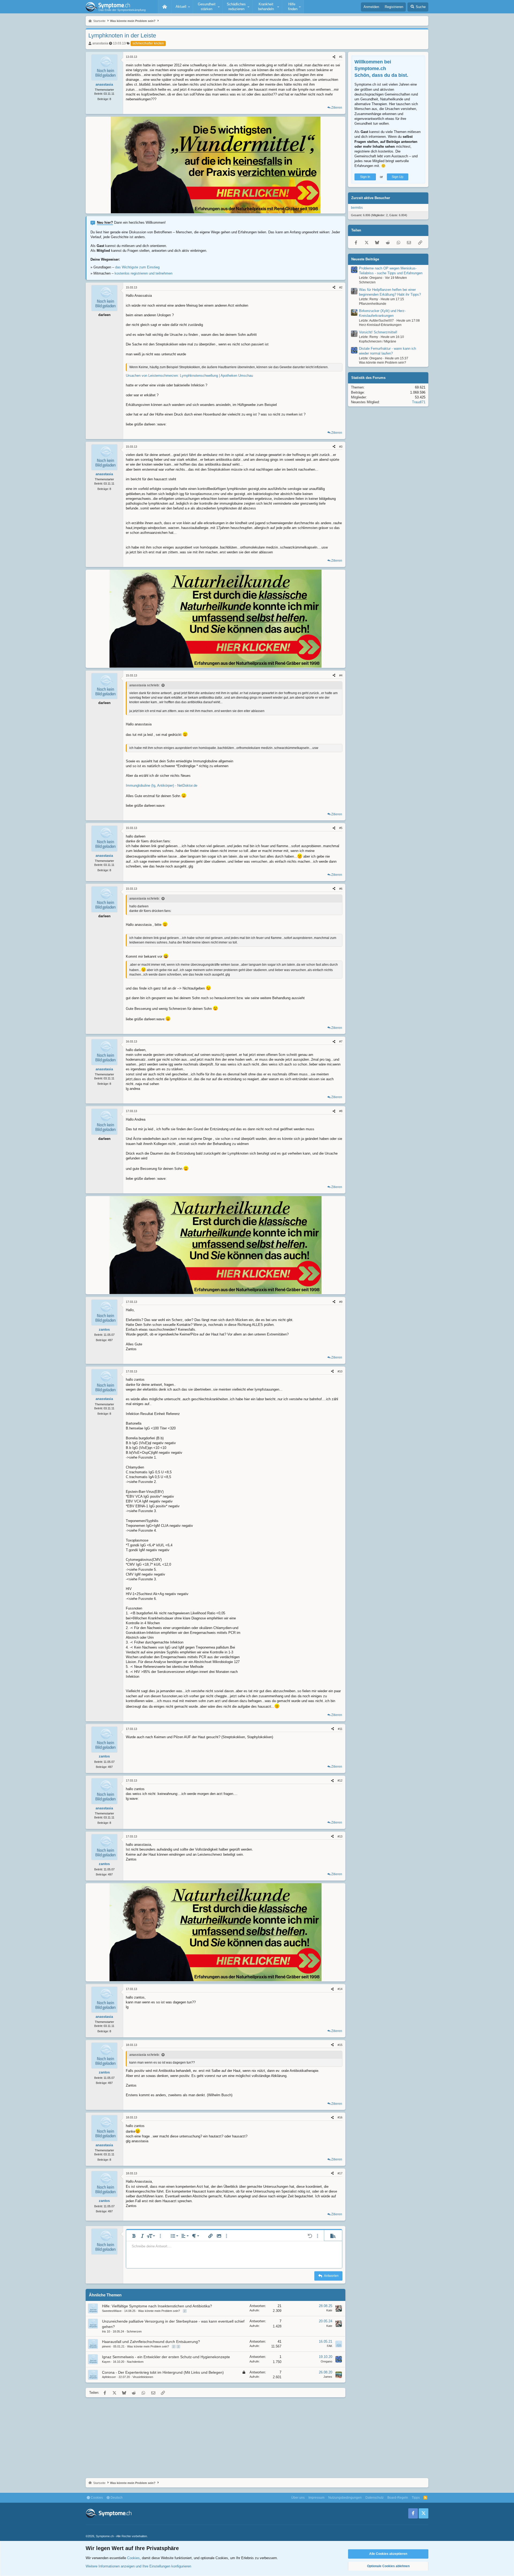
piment (106, 2346)
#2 (341, 287)
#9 (341, 1302)
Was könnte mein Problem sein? (159, 2311)
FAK (330, 2346)
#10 (340, 1371)
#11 (340, 1729)
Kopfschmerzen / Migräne (378, 341)
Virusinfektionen (143, 2377)
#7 (341, 1041)
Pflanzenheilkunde (373, 304)
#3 (341, 447)
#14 (340, 1989)
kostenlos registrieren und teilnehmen (143, 273)
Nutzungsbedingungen (345, 2498)
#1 (341, 57)
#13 (340, 1836)
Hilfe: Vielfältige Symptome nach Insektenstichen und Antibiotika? (157, 2306)
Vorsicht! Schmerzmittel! (378, 332)
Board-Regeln (398, 2498)
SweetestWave (112, 2311)
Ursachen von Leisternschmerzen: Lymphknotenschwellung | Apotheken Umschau (189, 376)
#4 (341, 675)
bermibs (357, 208)
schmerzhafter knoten (148, 43)
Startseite (165, 7)
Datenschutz (375, 2498)
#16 (340, 2117)
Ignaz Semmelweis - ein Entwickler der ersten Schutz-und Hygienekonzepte (166, 2357)
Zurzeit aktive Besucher (371, 198)
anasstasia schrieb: (144, 685)
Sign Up (398, 177)
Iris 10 (106, 2331)
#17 (340, 2173)
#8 (341, 1111)
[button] (182, 7)
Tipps (416, 2498)
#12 (340, 1780)
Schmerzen (134, 2331)
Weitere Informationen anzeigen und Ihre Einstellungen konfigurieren (138, 2566)
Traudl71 (419, 402)
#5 (341, 828)
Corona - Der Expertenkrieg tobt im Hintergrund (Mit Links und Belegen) (163, 2372)
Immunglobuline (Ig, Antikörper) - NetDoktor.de (162, 785)
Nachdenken (135, 2362)
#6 (341, 889)
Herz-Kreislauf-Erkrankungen (380, 325)
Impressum (316, 2498)
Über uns (298, 2498)
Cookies (96, 2498)
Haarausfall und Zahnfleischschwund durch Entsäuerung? (151, 2342)
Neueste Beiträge (365, 259)
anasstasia (100, 43)
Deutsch (116, 2498)
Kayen (106, 2362)
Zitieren (337, 108)
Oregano (326, 2361)
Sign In (365, 177)
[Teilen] (334, 57)
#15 (340, 2045)
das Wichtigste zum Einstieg (137, 267)
